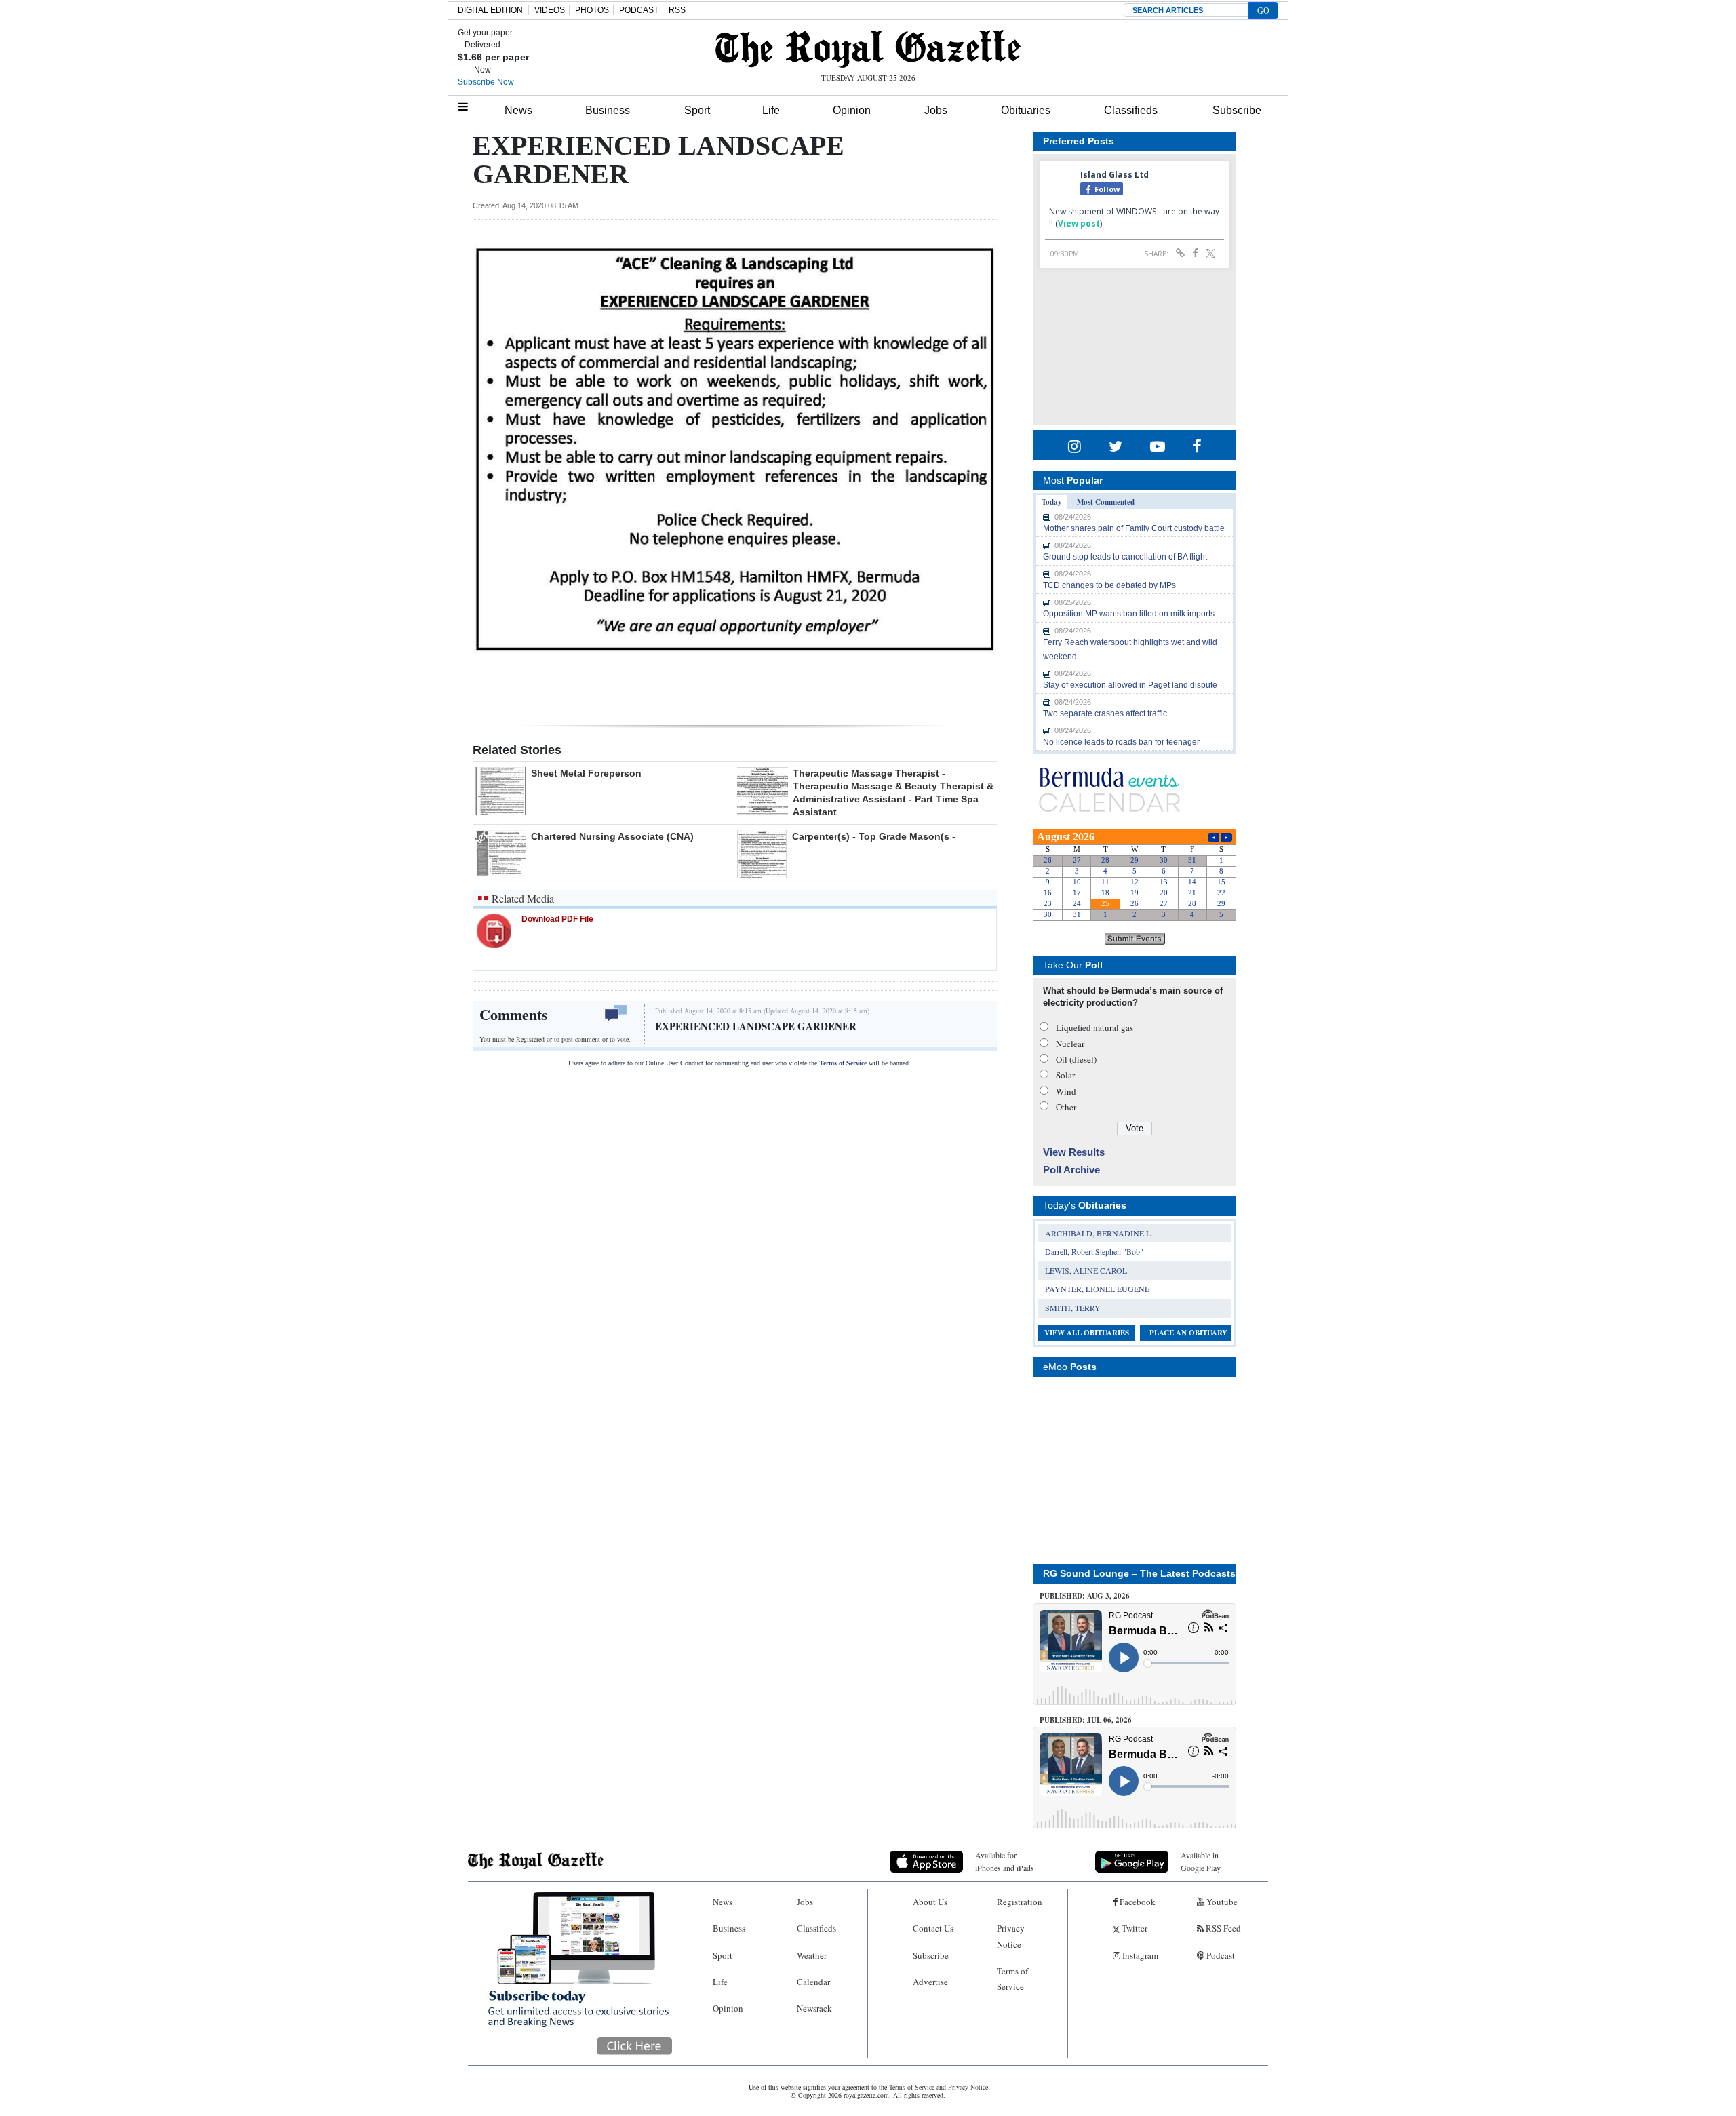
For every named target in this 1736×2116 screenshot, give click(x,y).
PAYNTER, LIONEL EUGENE (1097, 1289)
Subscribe (1237, 110)
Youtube (1221, 1902)
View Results (1074, 1152)
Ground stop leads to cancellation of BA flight (1125, 557)
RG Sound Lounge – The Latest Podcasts (1139, 1573)
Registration (1020, 1902)
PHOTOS (592, 10)
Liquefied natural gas (1094, 1027)
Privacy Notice (1011, 1936)
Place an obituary (1188, 1333)
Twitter (1133, 1928)
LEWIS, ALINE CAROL (1086, 1270)
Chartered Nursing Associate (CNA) (612, 836)
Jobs (936, 110)
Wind (1066, 1091)
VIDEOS (550, 10)
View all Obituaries (1087, 1333)
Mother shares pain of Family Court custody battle (1134, 528)
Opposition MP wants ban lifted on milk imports (1129, 614)
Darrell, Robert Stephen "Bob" (1094, 1251)
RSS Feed (1222, 1928)
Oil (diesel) (1076, 1059)
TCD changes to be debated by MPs (1109, 585)
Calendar (813, 1982)
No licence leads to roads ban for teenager (1121, 742)
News (518, 110)
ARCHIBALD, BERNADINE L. (1099, 1233)
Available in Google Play (1201, 1861)
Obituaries (1026, 110)
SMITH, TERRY (1073, 1308)
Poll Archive (1071, 1170)
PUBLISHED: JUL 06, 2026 (1086, 1720)
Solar (1065, 1075)
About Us (930, 1902)
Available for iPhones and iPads (1005, 1861)
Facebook (1137, 1902)
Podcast (1220, 1955)
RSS (677, 10)
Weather (812, 1955)
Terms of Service (843, 1063)
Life (771, 110)
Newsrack (814, 2008)
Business (608, 110)
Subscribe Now (486, 82)
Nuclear (1070, 1044)
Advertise (930, 1982)
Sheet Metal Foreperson (586, 773)
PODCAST (639, 10)
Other (1066, 1107)
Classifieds (1131, 110)
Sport (697, 110)
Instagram (1139, 1955)
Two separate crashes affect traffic (1105, 713)
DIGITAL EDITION (490, 10)
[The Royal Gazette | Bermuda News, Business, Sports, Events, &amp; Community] (868, 49)
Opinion (852, 110)
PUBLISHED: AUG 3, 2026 (1085, 1596)
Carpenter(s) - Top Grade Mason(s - (874, 836)
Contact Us (933, 1928)
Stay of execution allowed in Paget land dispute (1130, 685)
